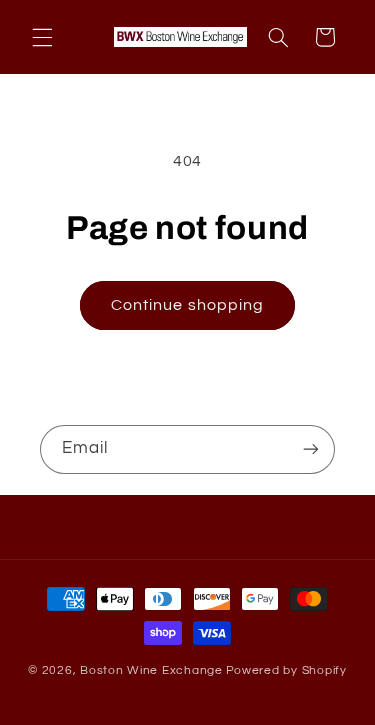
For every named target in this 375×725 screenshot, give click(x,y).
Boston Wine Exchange (151, 670)
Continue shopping (187, 305)
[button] (42, 37)
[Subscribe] (311, 449)
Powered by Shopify (286, 670)
